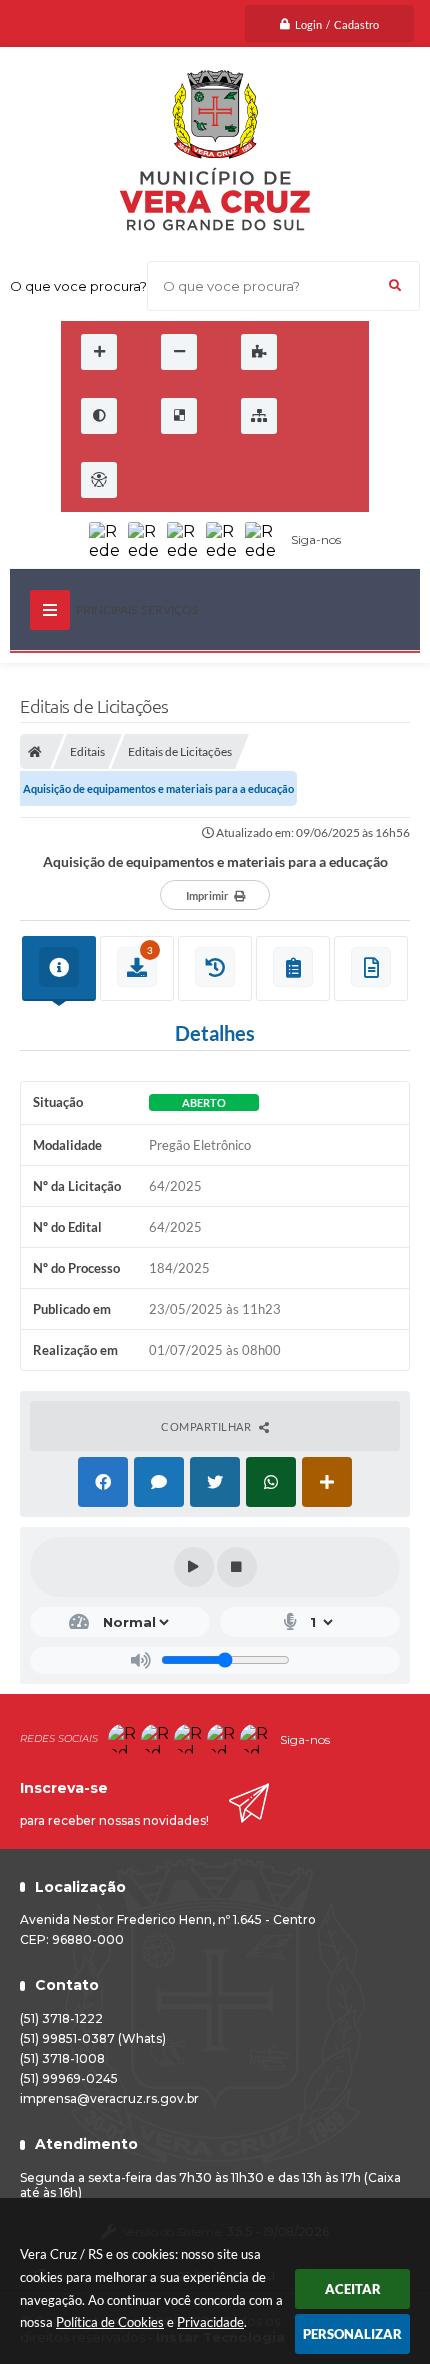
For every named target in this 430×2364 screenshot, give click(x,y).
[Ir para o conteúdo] (161, 480)
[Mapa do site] (259, 416)
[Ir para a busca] (249, 480)
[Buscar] (395, 286)
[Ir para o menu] (205, 480)
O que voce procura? (78, 286)
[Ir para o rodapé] (293, 480)
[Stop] (237, 1567)
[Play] (194, 1567)
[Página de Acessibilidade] (99, 480)
